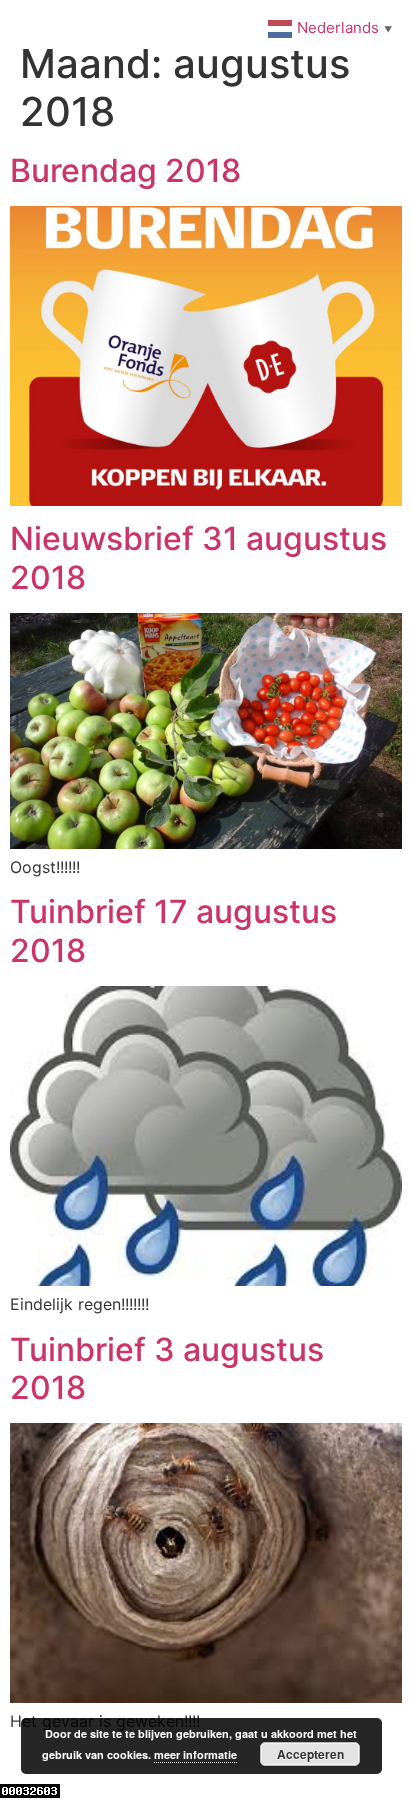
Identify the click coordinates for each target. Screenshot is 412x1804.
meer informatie (195, 1754)
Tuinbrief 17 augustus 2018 (173, 930)
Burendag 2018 (125, 170)
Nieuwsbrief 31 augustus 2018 (198, 557)
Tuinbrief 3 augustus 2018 (167, 1368)
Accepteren (310, 1754)
